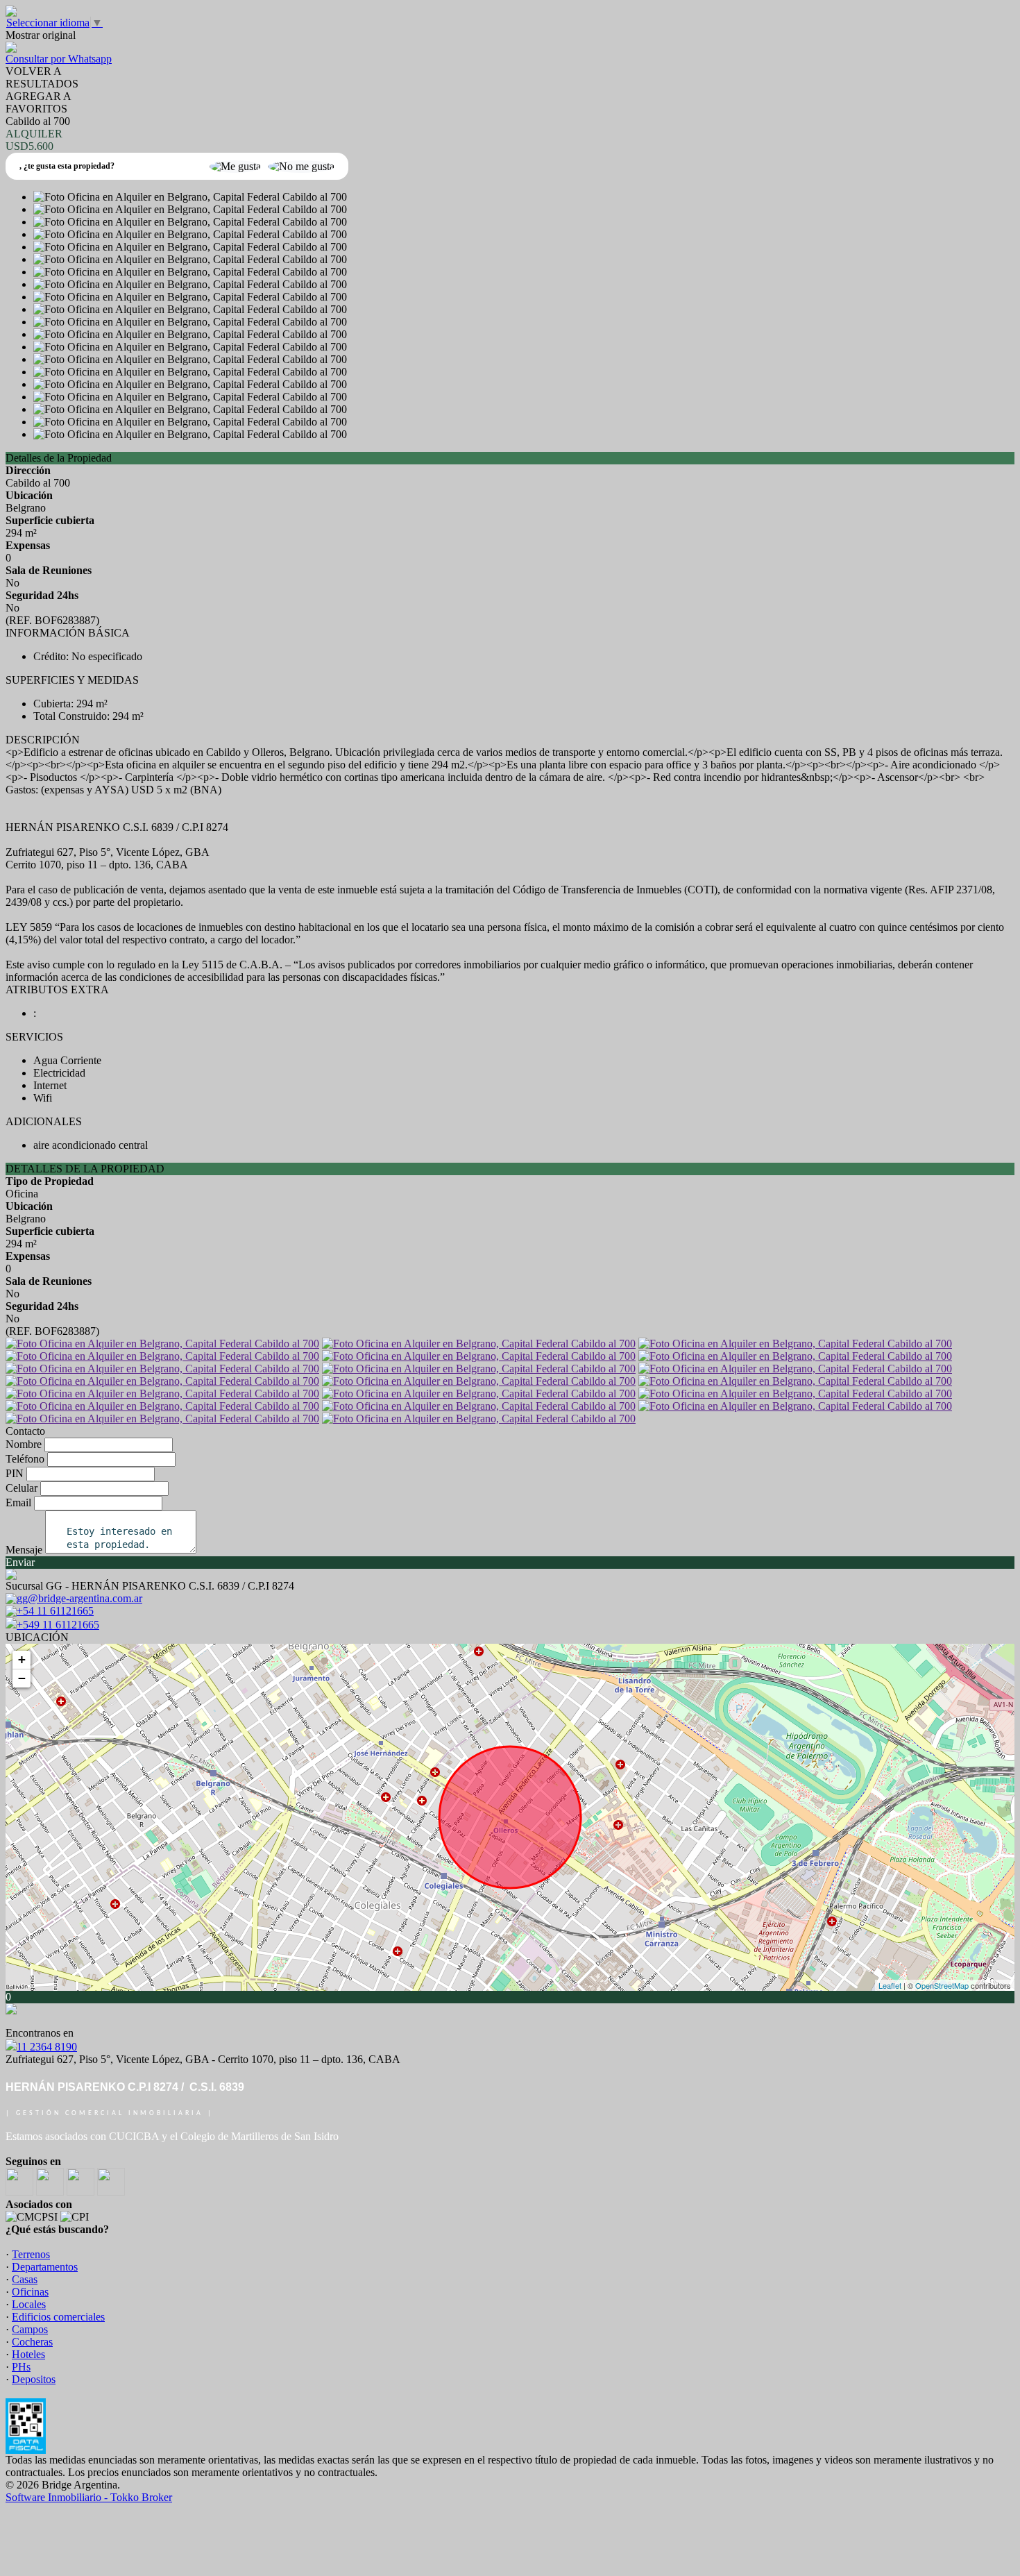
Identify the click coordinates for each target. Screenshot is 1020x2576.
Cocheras (32, 2342)
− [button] (22, 1678)
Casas (25, 2279)
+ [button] (22, 1659)
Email (18, 1502)
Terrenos (31, 2254)
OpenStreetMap (942, 1985)
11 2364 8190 (47, 2047)
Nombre (24, 1444)
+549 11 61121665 (58, 1625)
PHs (21, 2367)
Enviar (20, 1562)
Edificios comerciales (58, 2317)
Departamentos (45, 2267)
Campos (30, 2329)
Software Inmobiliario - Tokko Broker (89, 2497)
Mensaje (24, 1550)
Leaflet (890, 1985)
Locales (29, 2304)
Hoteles (28, 2354)
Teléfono (25, 1459)
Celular (22, 1488)
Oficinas (30, 2292)
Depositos (34, 2379)
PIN (15, 1473)
